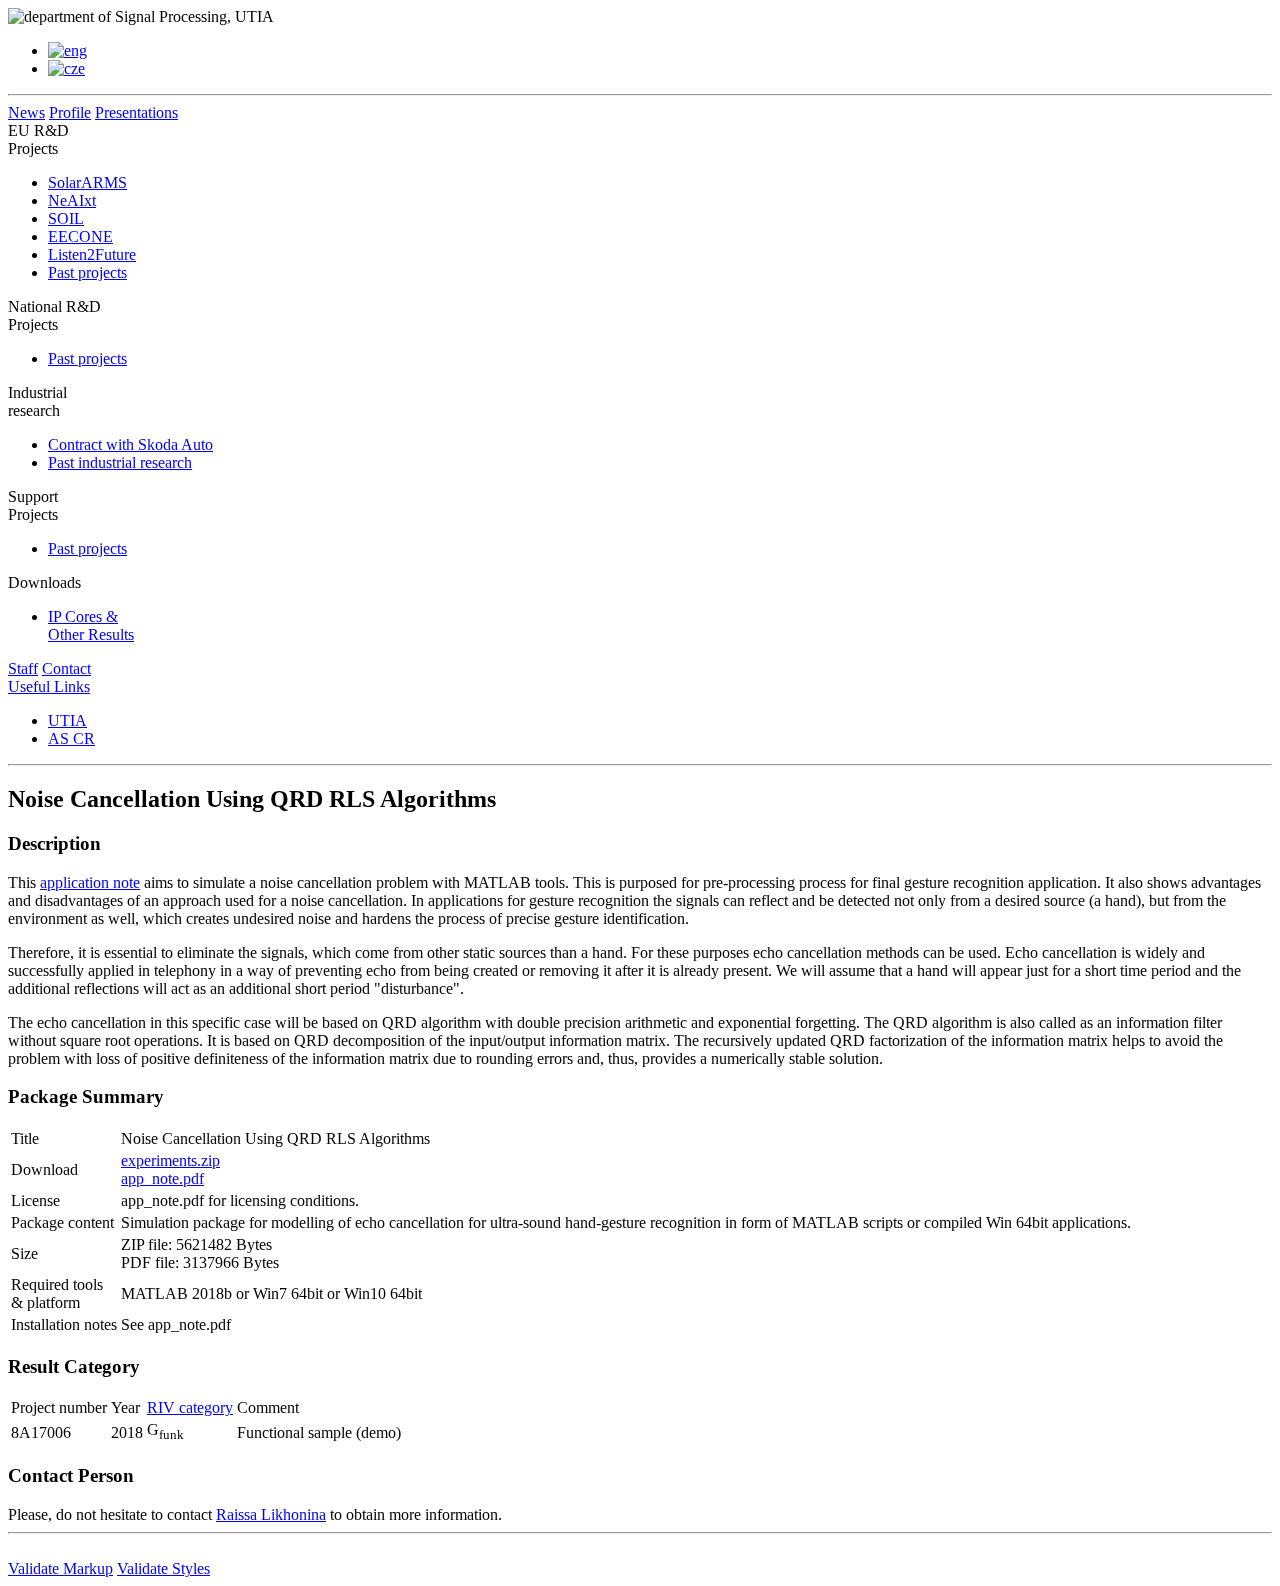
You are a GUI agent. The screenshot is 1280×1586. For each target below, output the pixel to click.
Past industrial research (120, 462)
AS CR (71, 738)
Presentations (136, 112)
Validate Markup (60, 1568)
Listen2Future (92, 254)
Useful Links (49, 686)
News (26, 112)
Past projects (87, 272)
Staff (23, 668)
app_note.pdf (162, 1178)
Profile (70, 112)
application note (90, 882)
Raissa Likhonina (271, 1514)
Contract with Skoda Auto (130, 444)
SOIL (66, 218)
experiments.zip (170, 1160)
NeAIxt (72, 200)
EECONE (80, 236)
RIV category (190, 1407)
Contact (66, 668)
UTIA (67, 720)
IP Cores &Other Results (91, 625)
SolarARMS (87, 182)
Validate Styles (163, 1568)
